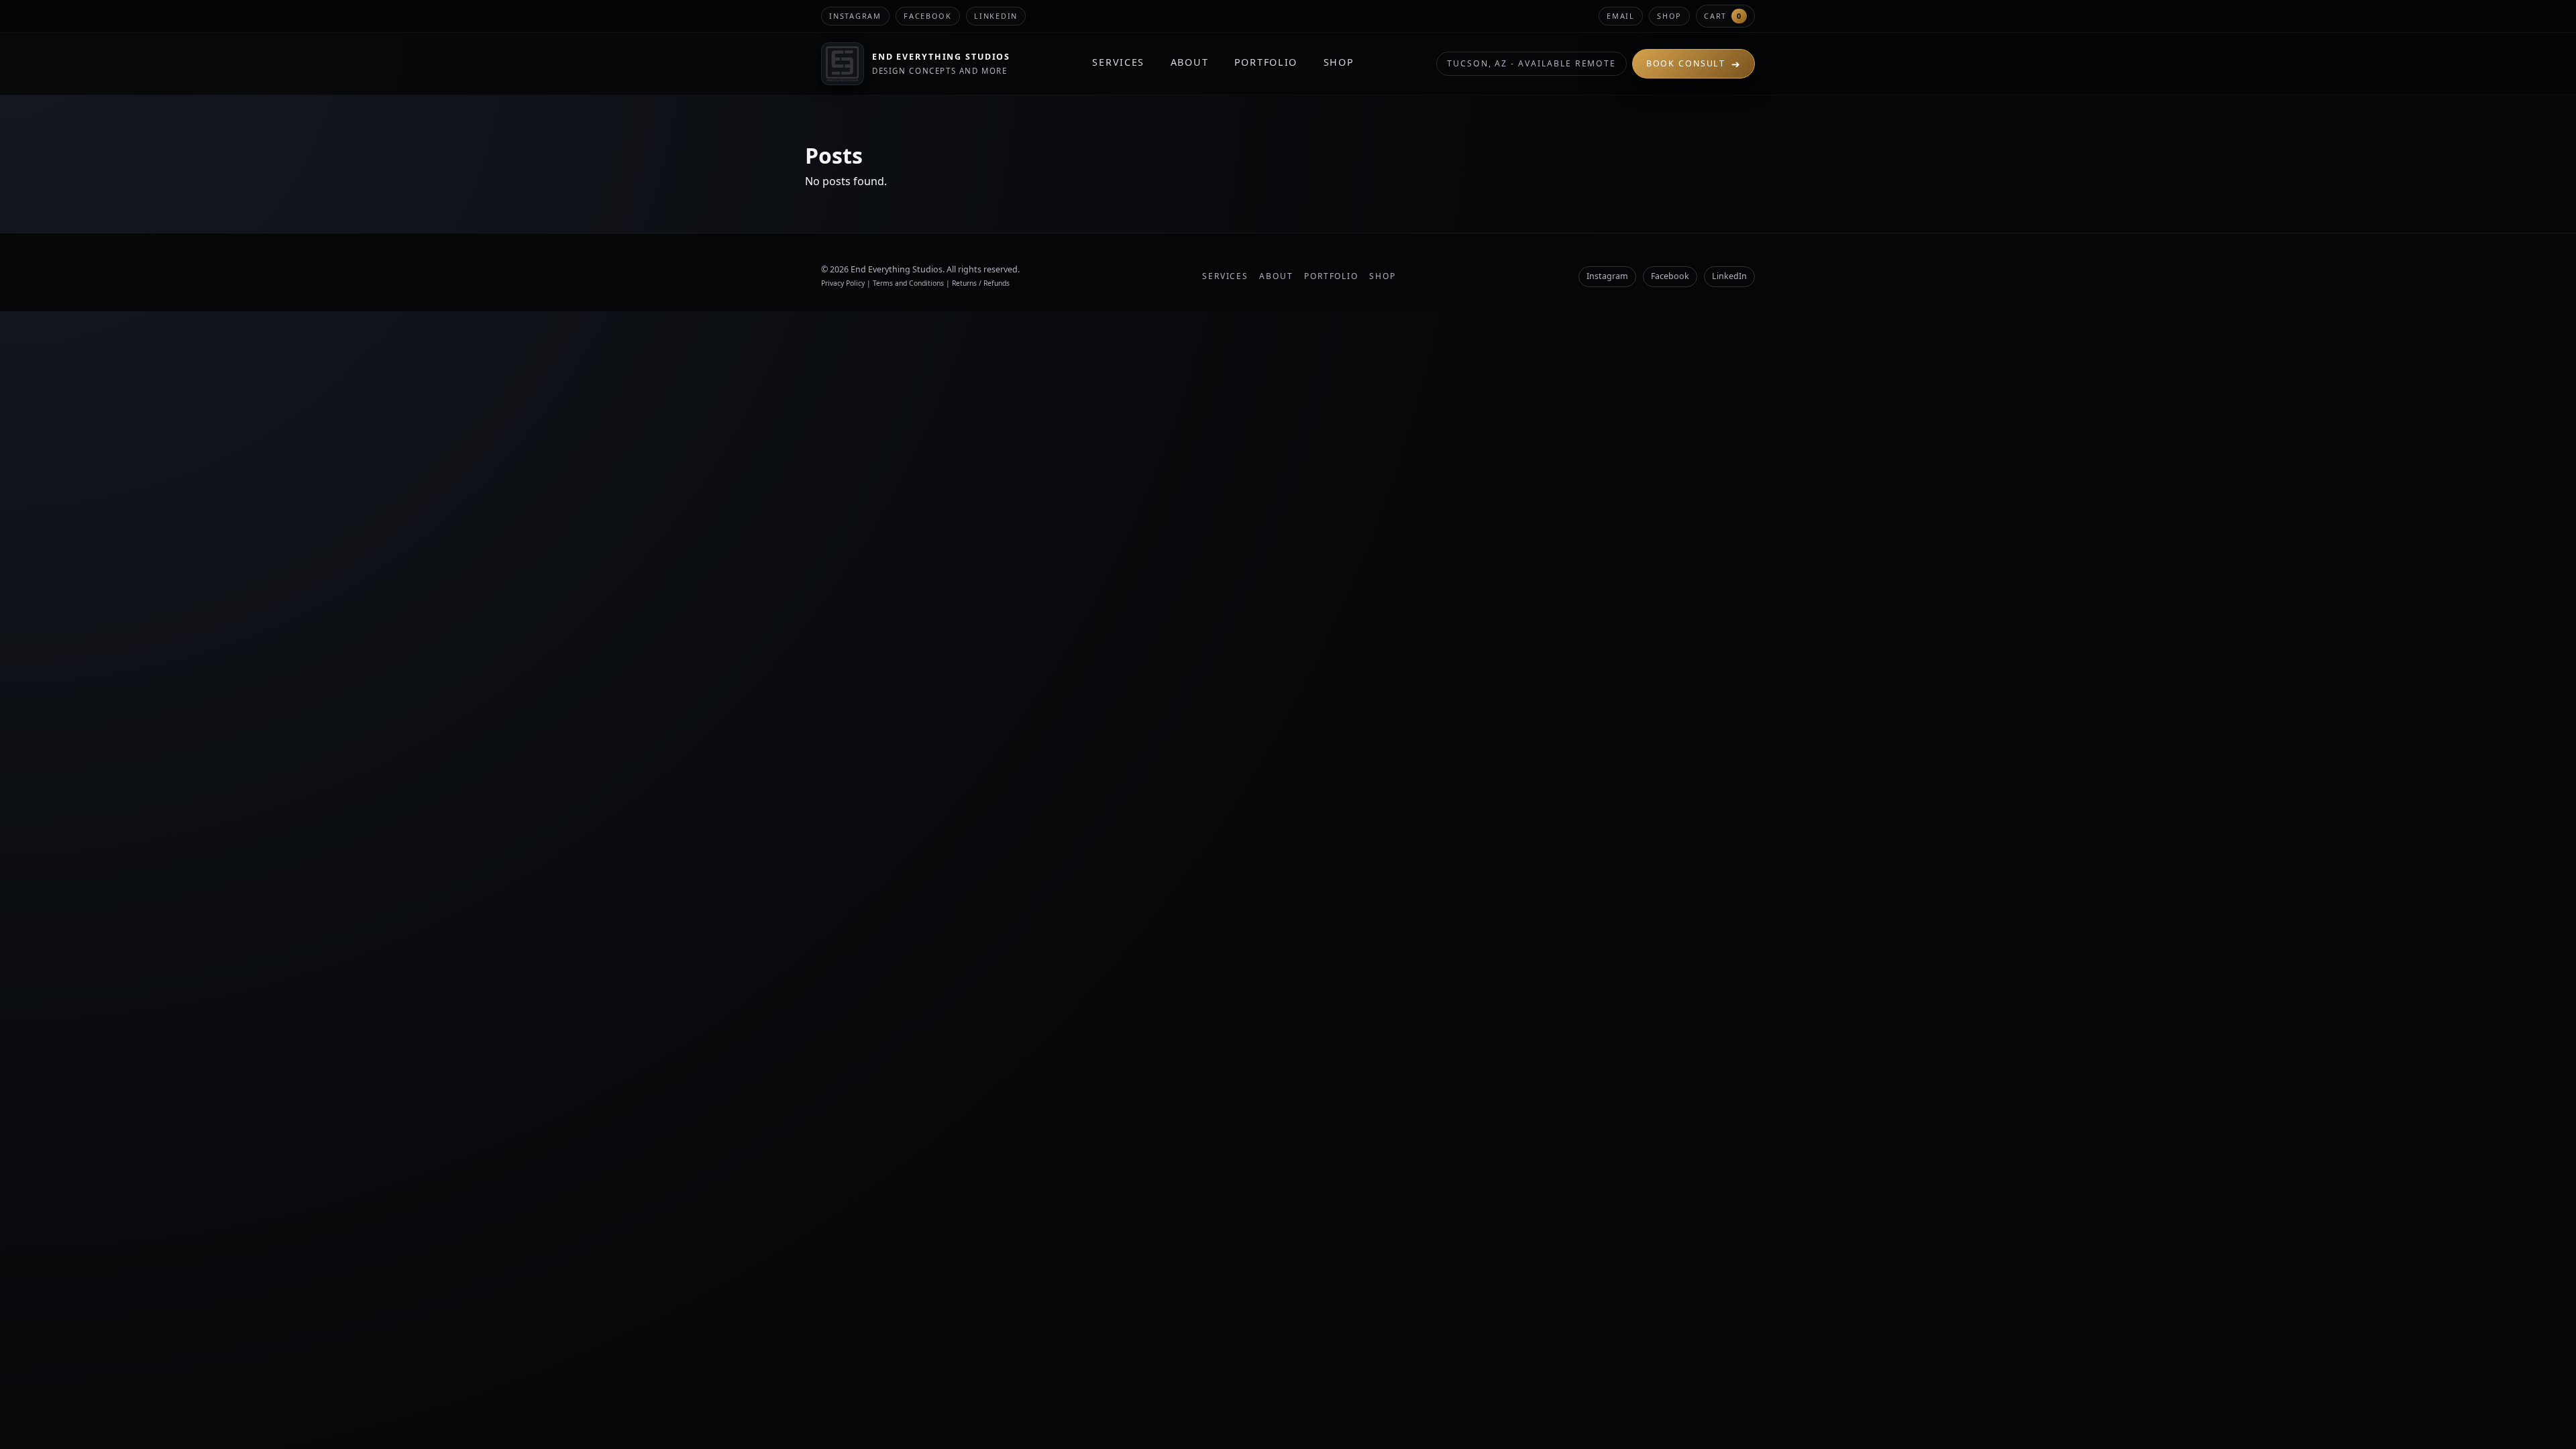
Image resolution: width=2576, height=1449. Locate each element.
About (1190, 62)
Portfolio (1266, 62)
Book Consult (1694, 64)
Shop (1669, 16)
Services (1118, 62)
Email (1621, 16)
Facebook (928, 16)
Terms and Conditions (908, 283)
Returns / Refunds (981, 283)
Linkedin (996, 16)
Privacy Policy (843, 283)
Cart (1723, 16)
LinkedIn (1729, 276)
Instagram (855, 16)
